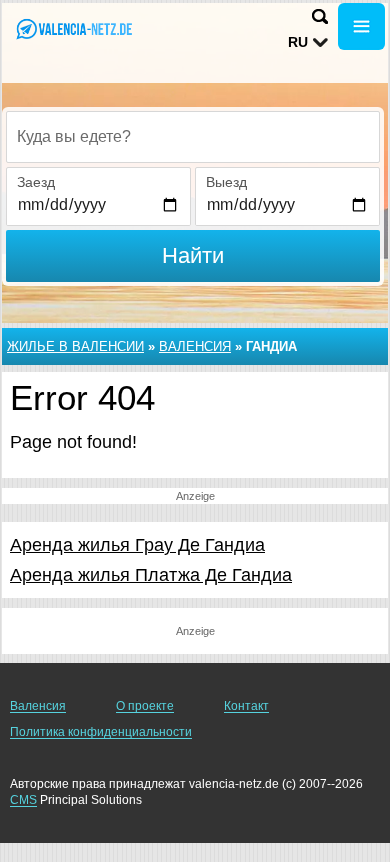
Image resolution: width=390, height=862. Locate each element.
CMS (23, 800)
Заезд (36, 182)
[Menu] (361, 26)
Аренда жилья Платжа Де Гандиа (151, 575)
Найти (193, 255)
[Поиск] (320, 16)
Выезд (226, 182)
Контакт (246, 706)
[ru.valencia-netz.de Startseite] (75, 28)
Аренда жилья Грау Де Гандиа (137, 545)
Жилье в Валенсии (75, 346)
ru (298, 42)
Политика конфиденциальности (101, 732)
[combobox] (193, 137)
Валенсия (195, 346)
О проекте (145, 706)
